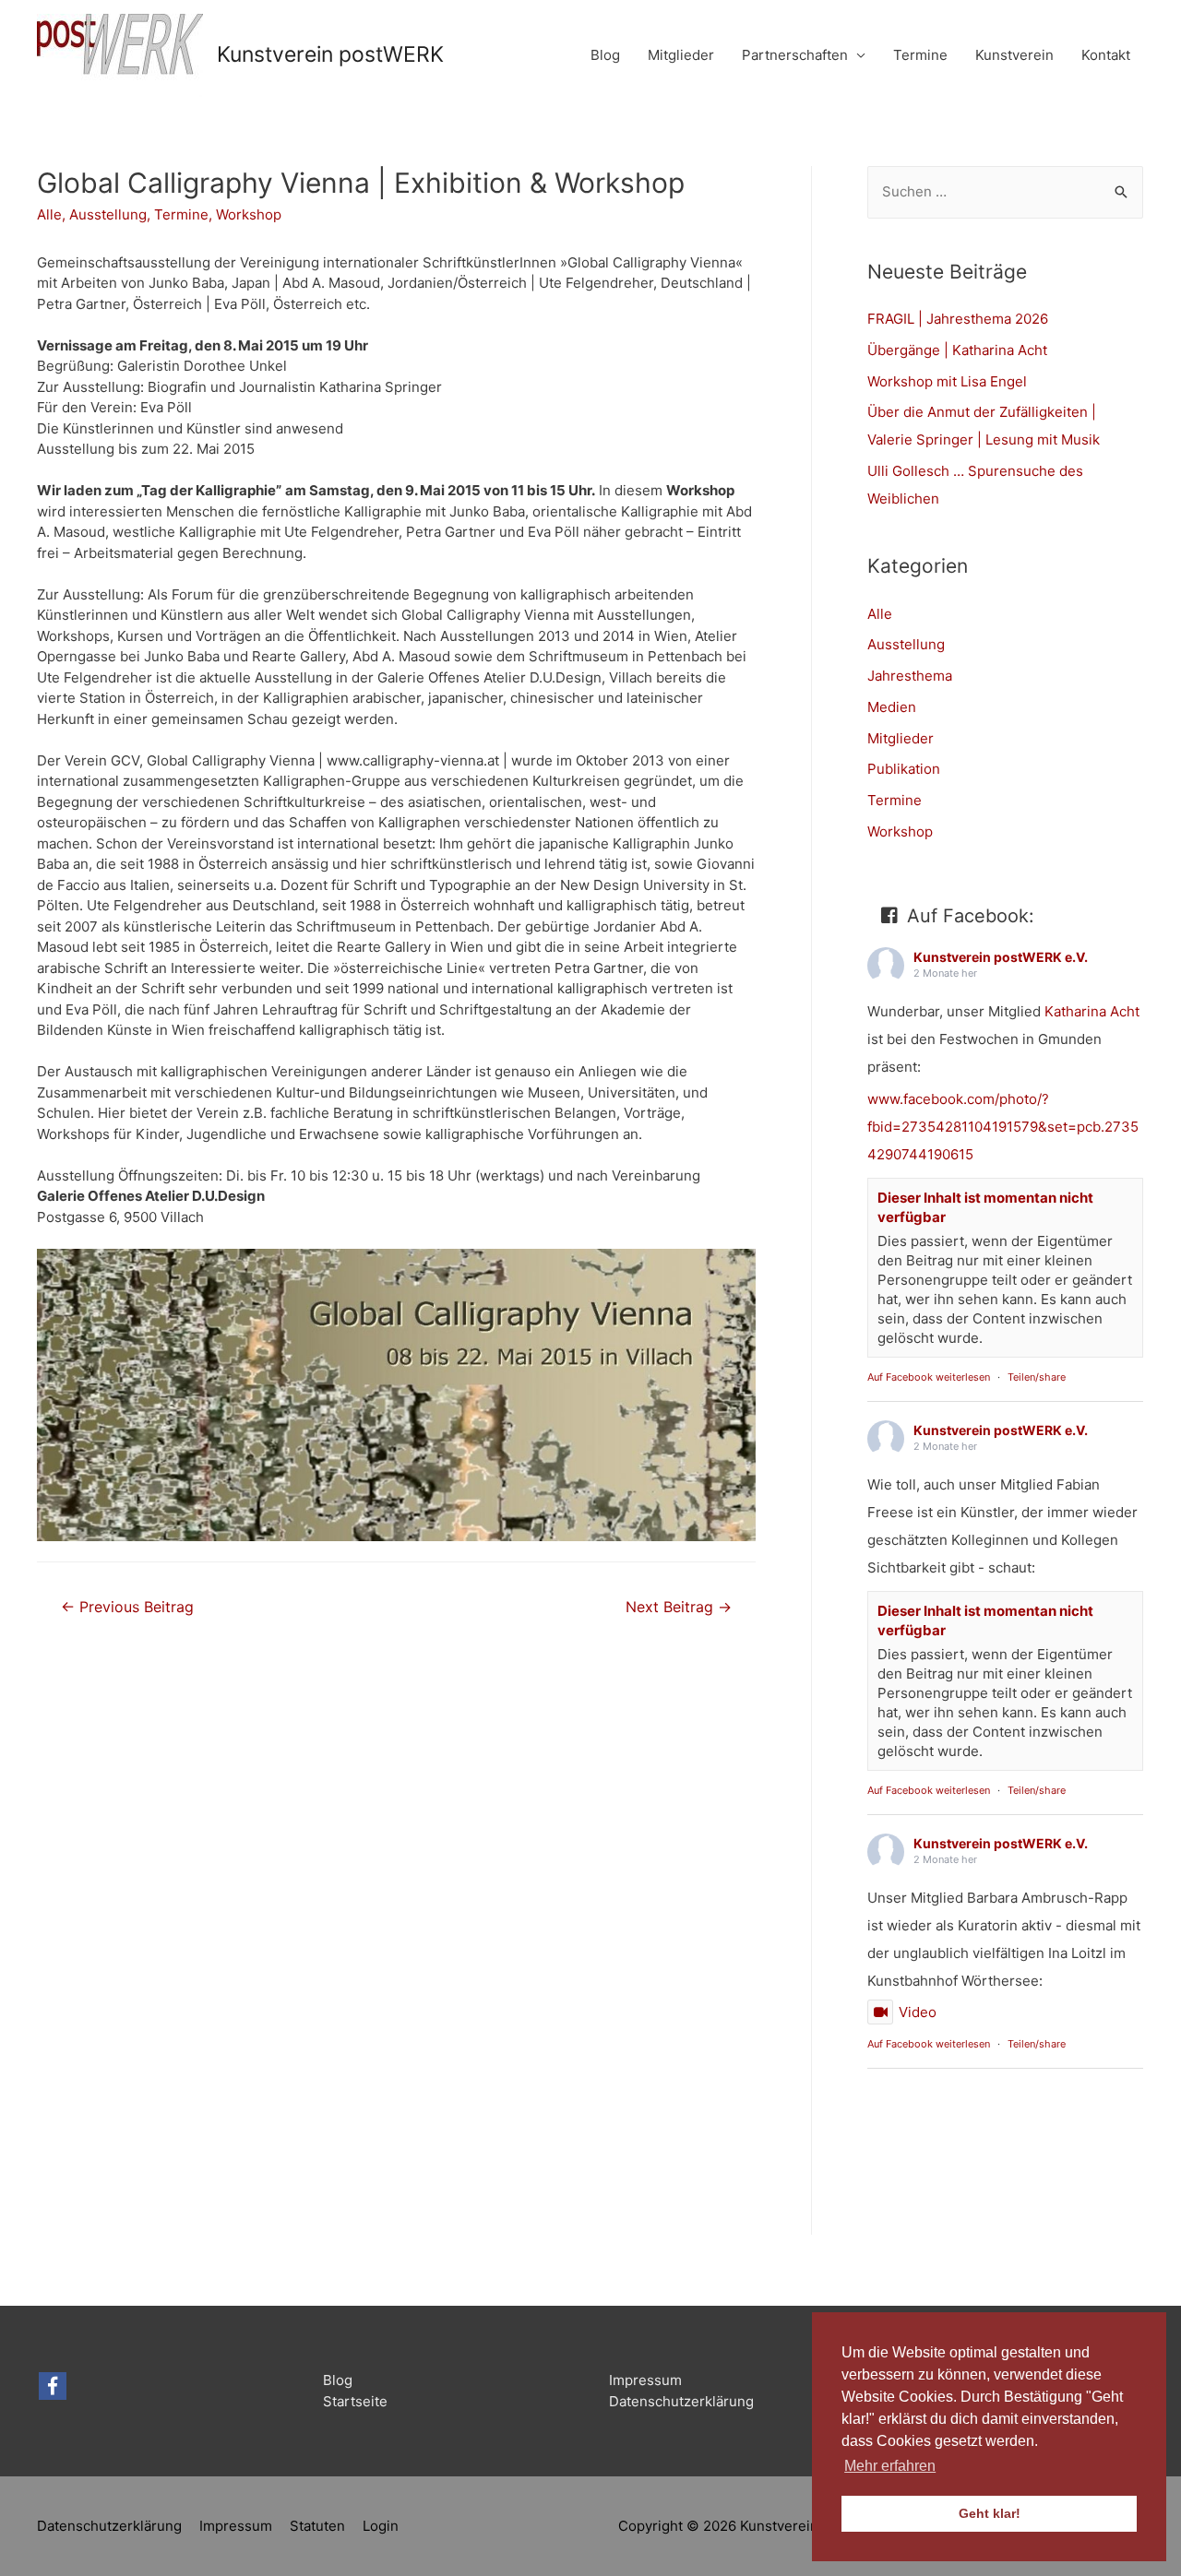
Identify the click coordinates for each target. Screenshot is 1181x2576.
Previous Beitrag (127, 1607)
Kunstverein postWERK (330, 54)
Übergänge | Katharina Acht (957, 350)
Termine (920, 55)
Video (918, 2012)
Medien (892, 707)
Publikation (904, 769)
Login (381, 2526)
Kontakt (1106, 55)
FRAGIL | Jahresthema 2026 (958, 319)
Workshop (249, 214)
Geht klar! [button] (990, 2513)
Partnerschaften (795, 55)
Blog (605, 55)
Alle (49, 214)
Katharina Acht (1092, 1011)
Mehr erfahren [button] (890, 2466)
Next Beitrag (679, 1607)
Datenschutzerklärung (681, 2401)
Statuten (317, 2526)
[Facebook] (53, 2386)
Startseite (355, 2401)
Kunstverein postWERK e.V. (1001, 957)
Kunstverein (1014, 55)
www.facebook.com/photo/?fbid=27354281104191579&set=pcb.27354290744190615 (1003, 1127)
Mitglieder (681, 55)
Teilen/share (1037, 1377)
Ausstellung (108, 214)
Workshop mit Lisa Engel (947, 381)
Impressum (645, 2380)
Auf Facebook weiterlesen (929, 1377)
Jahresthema (910, 676)
